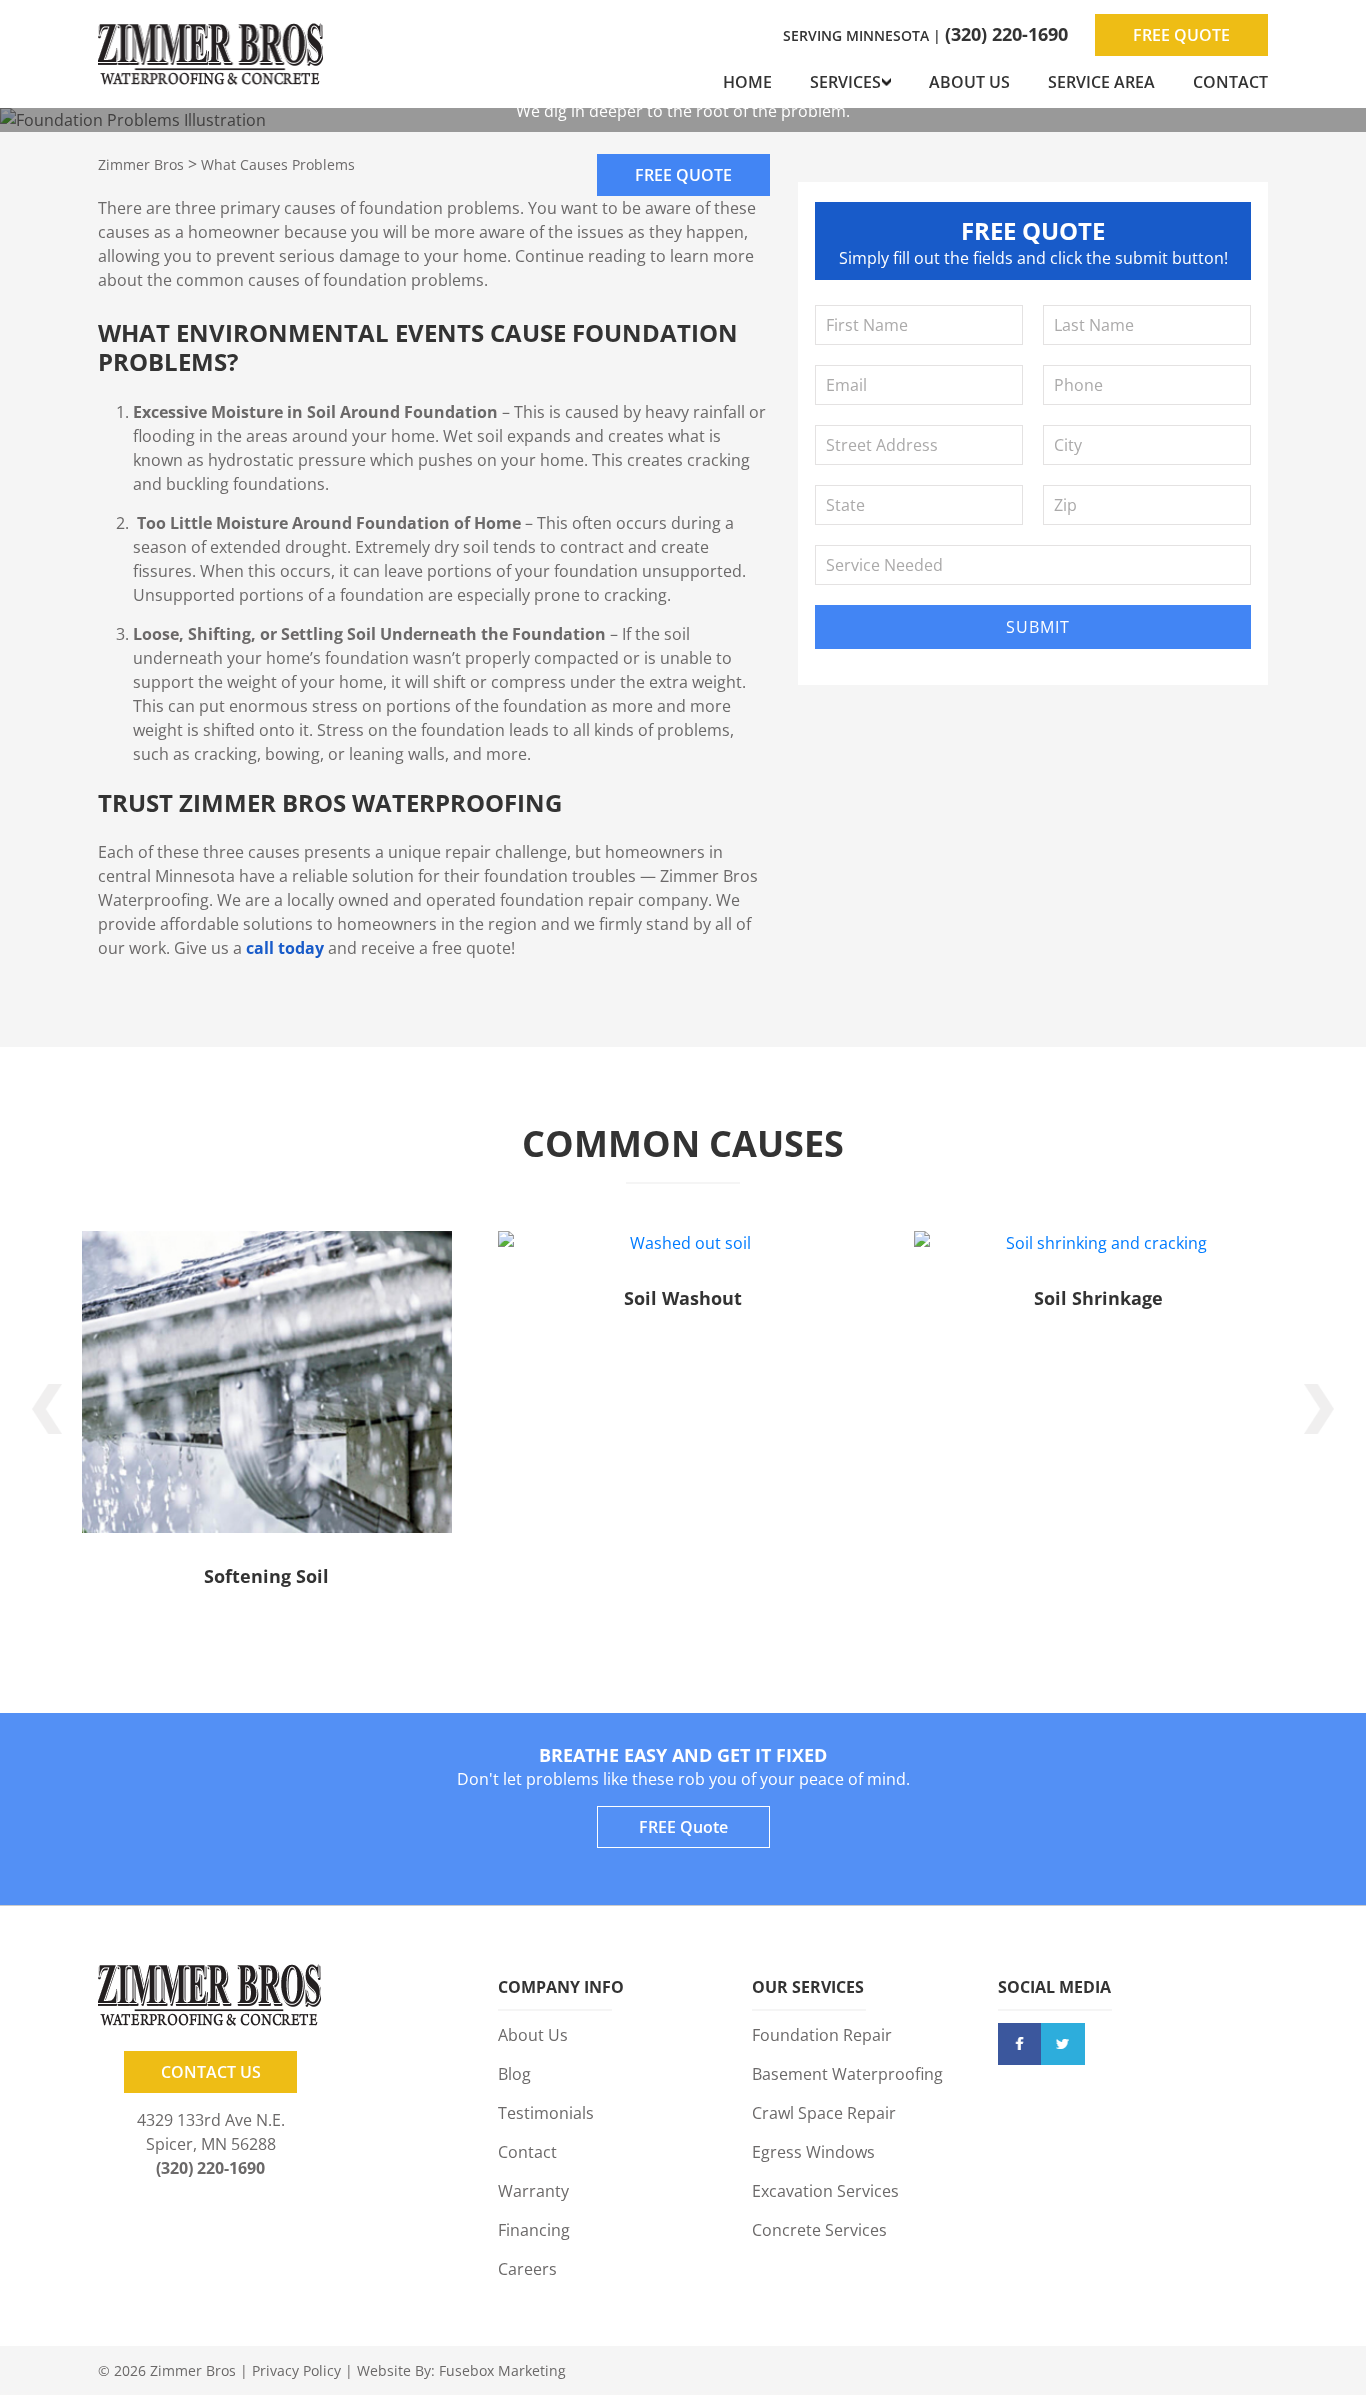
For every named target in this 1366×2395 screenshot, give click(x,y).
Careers (527, 2269)
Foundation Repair (822, 2035)
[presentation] (47, 1409)
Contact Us (211, 2072)
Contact (1230, 82)
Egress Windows (813, 2152)
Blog (514, 2074)
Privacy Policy (296, 2370)
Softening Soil (266, 1576)
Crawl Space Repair (824, 2113)
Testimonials (546, 2113)
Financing (534, 2230)
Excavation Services (825, 2191)
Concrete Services (819, 2230)
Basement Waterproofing (847, 2074)
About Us (969, 82)
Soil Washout (683, 1298)
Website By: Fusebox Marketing (461, 2370)
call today (285, 948)
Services (845, 82)
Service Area (1101, 82)
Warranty (533, 2191)
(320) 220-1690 (1006, 34)
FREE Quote (1181, 35)
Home (747, 82)
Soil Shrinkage (1098, 1298)
